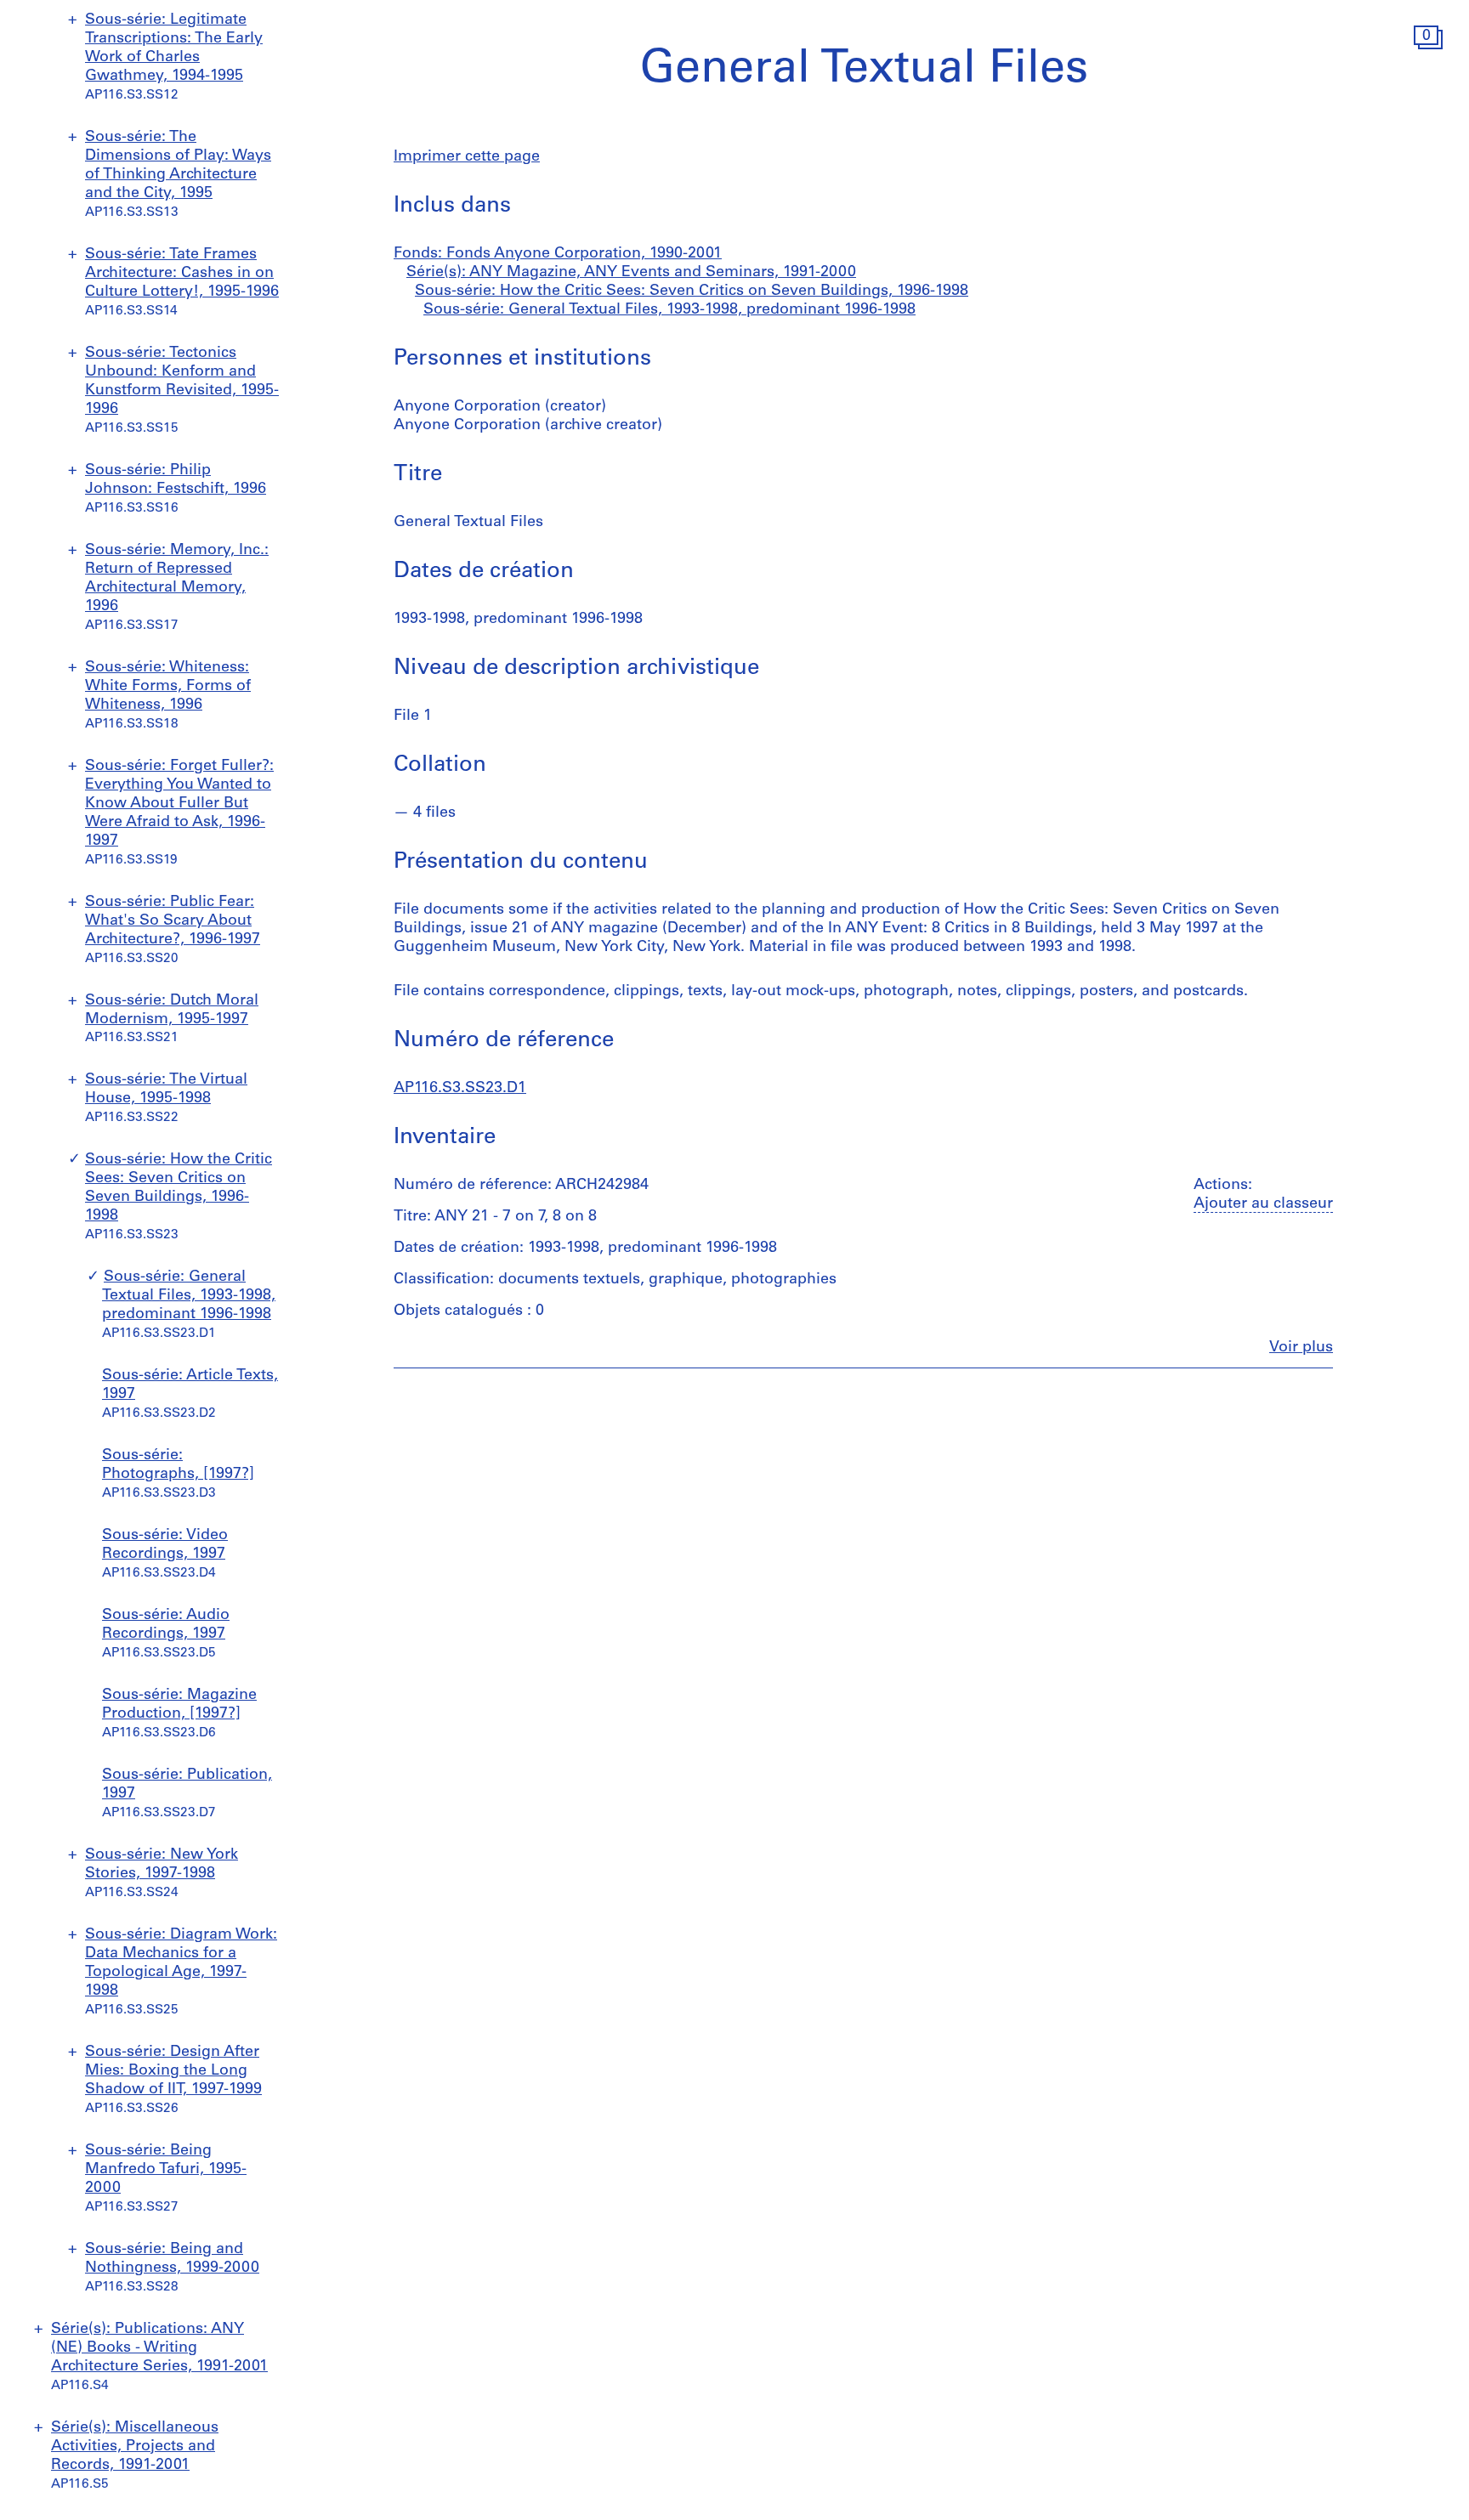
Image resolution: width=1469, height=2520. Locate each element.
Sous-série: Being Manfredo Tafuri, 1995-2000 (166, 2170)
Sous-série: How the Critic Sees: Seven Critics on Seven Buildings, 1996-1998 (692, 292)
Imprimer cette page (467, 157)
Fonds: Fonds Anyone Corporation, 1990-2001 (558, 254)
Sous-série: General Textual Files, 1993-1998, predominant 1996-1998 (189, 1296)
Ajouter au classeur (1263, 1204)
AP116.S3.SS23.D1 (460, 1089)
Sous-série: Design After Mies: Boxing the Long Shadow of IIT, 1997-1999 (173, 2071)
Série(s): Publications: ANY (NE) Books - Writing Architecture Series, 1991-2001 (159, 2348)
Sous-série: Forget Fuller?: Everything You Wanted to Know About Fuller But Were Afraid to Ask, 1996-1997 (179, 804)
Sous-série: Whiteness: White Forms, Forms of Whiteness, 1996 (168, 687)
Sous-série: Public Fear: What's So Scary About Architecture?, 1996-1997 (173, 921)
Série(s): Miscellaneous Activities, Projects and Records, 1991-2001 (135, 2447)
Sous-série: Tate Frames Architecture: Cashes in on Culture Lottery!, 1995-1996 (182, 274)
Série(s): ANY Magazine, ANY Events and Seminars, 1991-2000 (631, 273)
